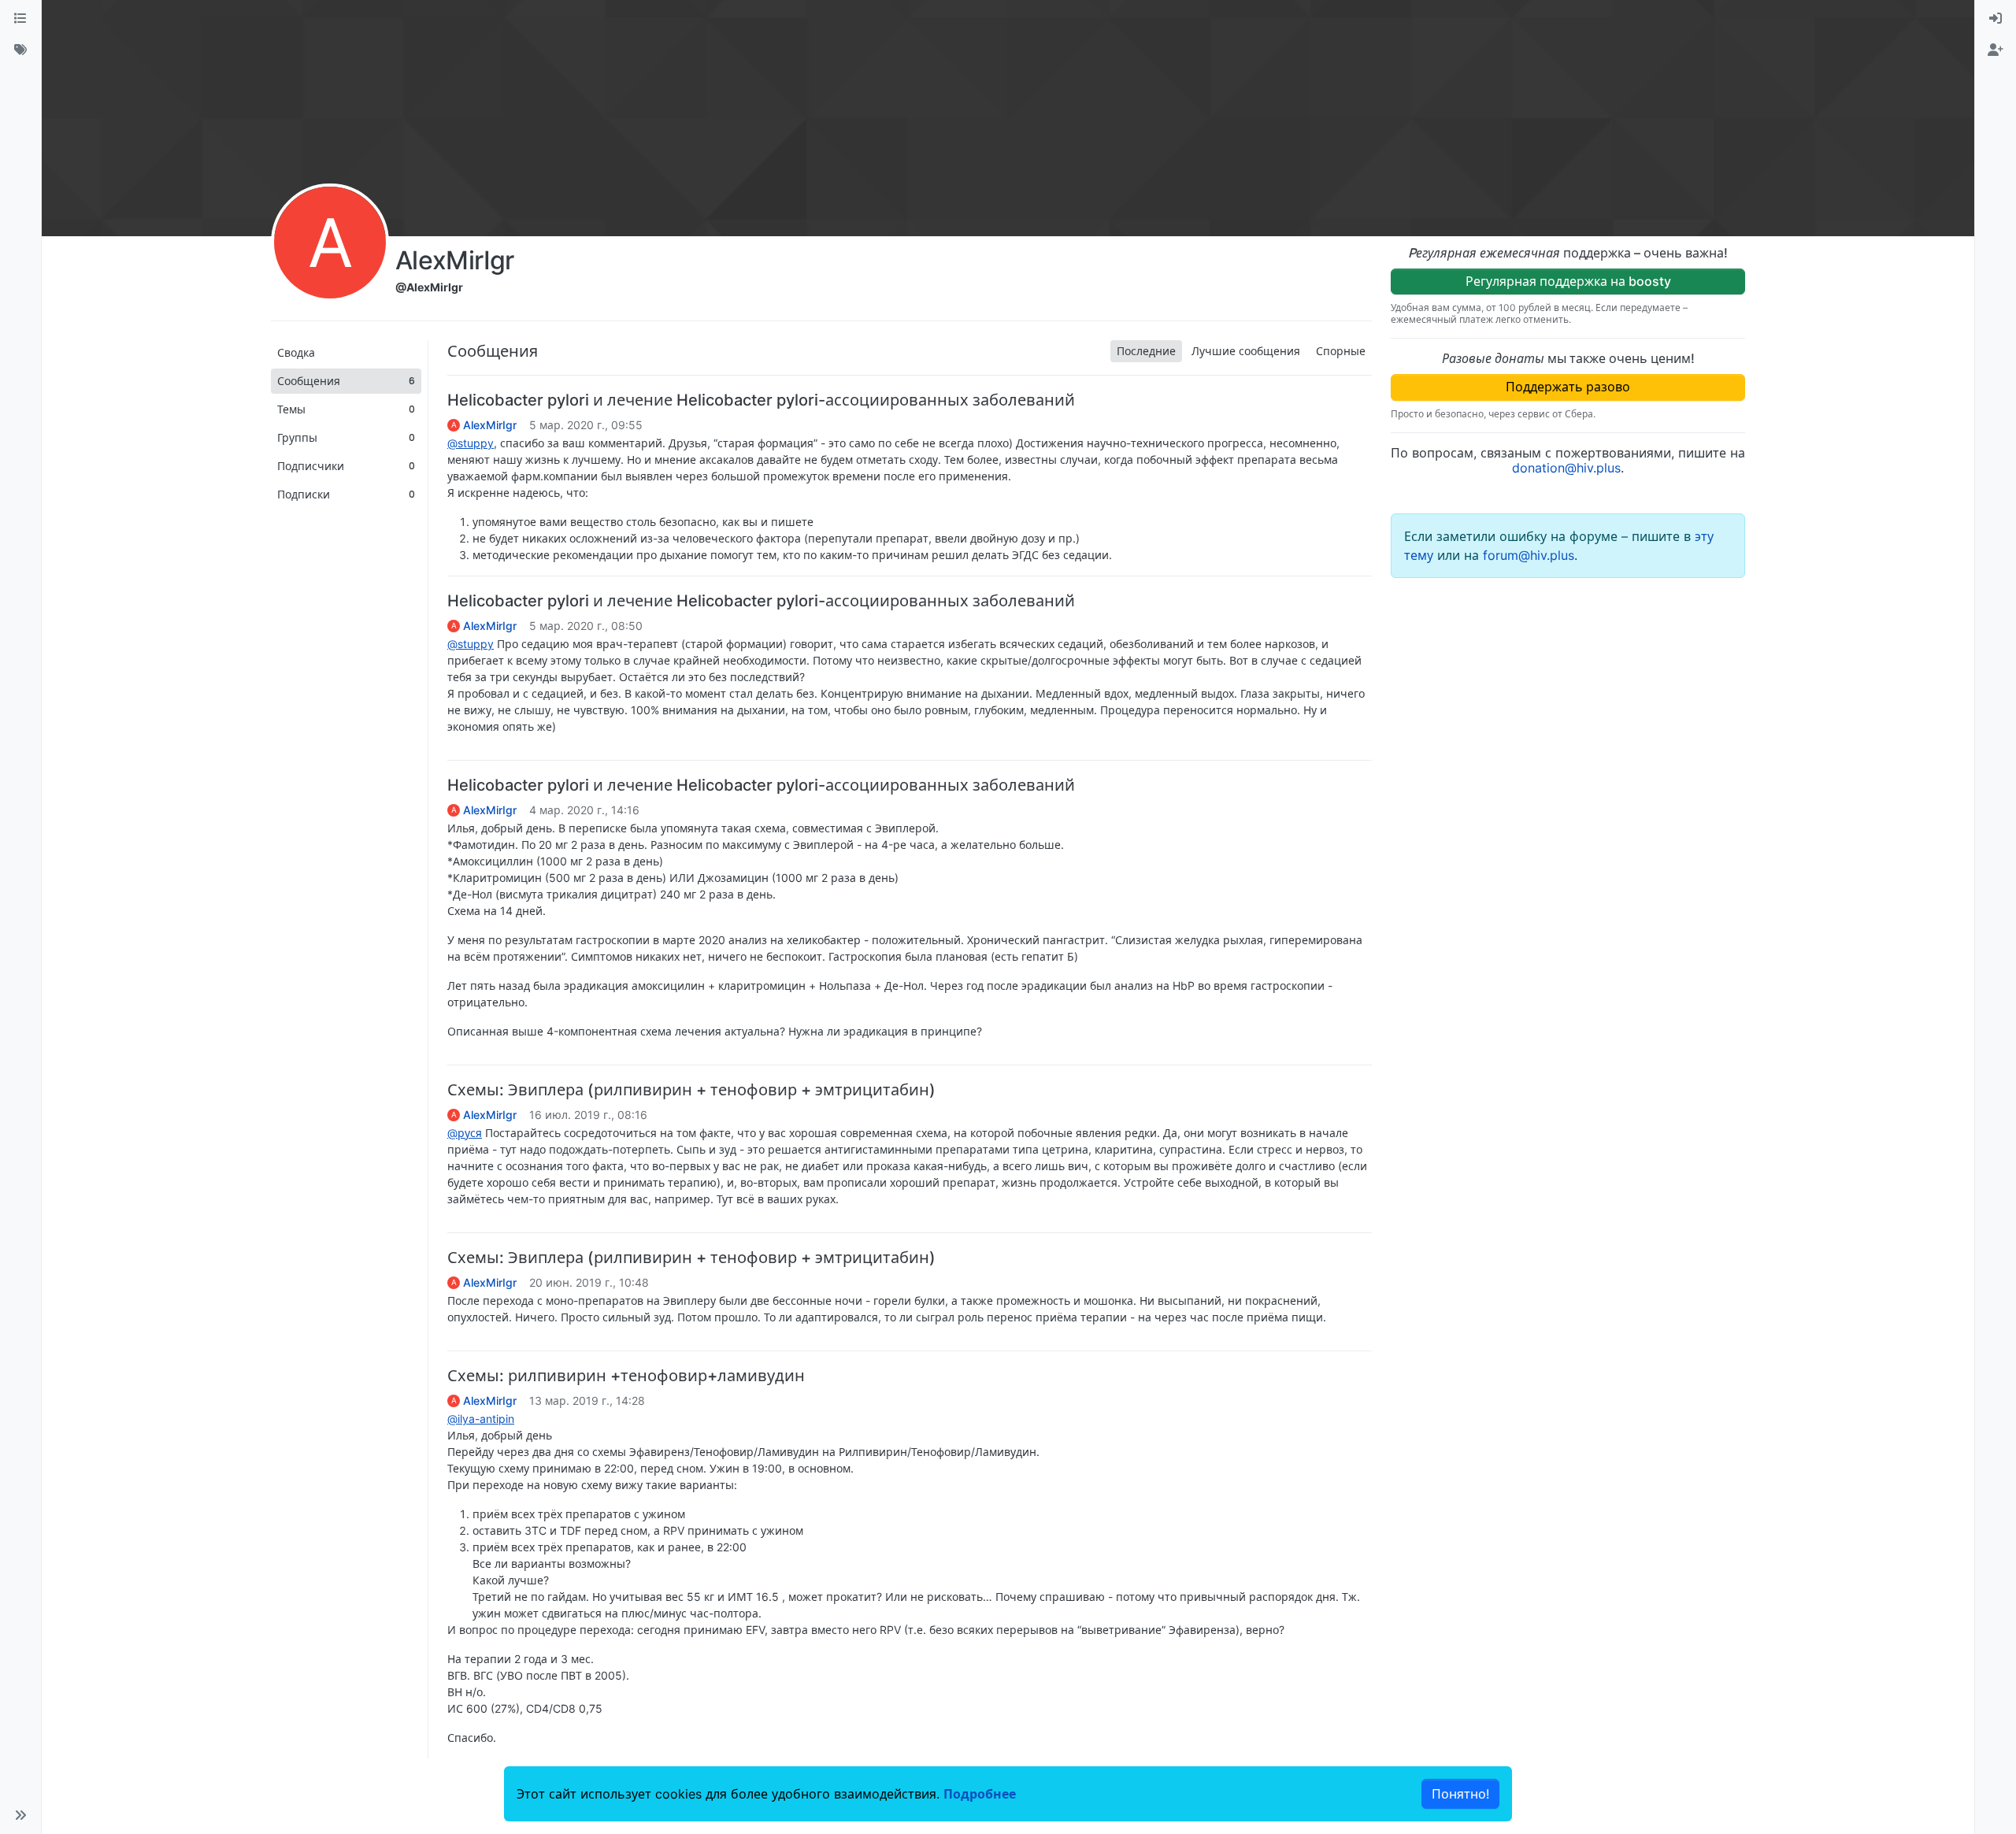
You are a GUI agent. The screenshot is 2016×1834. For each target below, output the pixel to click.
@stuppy (471, 443)
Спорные (1341, 351)
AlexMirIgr (490, 425)
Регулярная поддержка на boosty (1568, 281)
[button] (20, 1815)
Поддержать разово (1568, 387)
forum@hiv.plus (1529, 555)
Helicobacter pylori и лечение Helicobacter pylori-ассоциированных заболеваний (761, 400)
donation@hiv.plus (1566, 468)
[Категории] (20, 19)
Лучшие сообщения (1246, 351)
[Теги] (20, 50)
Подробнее (980, 1794)
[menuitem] (1996, 19)
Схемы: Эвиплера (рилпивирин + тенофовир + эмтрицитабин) (691, 1090)
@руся (465, 1133)
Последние (1146, 351)
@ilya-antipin (481, 1419)
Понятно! (1460, 1794)
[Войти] (1996, 19)
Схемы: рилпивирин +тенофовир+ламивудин (626, 1376)
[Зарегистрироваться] (1996, 50)
